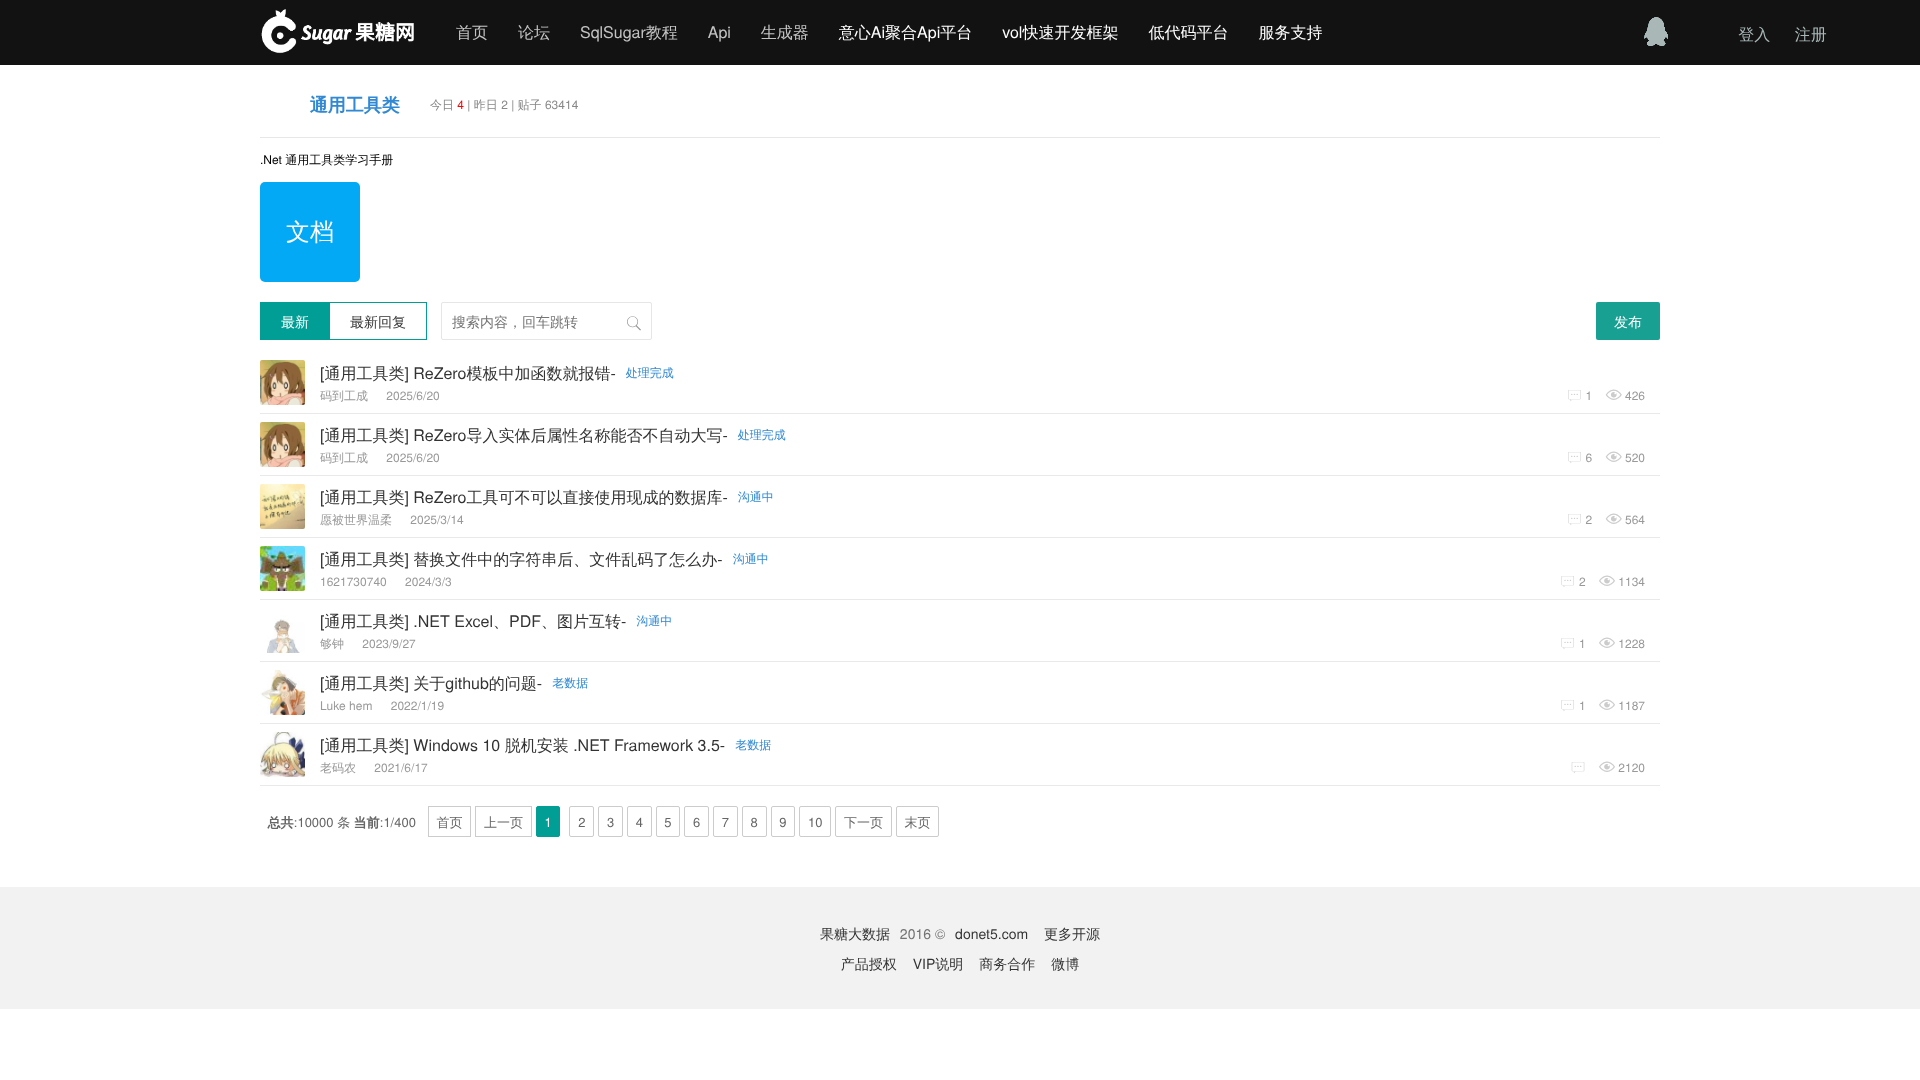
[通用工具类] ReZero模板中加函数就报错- (497, 372)
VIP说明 (938, 963)
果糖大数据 (855, 933)
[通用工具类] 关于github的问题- (454, 682)
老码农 (339, 767)
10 (815, 821)
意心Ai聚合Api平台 (905, 31)
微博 (1065, 963)
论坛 (534, 31)
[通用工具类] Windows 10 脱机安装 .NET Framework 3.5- (545, 744)
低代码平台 (1188, 31)
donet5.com (991, 933)
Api (719, 31)
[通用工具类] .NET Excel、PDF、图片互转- (496, 620)
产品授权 (869, 963)
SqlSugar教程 (629, 31)
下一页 (863, 821)
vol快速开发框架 (1060, 31)
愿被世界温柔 (357, 519)
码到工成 (345, 395)
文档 (310, 230)
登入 (1754, 33)
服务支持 (1290, 31)
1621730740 (355, 581)
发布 (1628, 321)
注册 (1811, 33)
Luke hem (348, 705)
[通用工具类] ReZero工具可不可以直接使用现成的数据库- (547, 496)
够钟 (333, 643)
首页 (472, 31)
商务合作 (1007, 963)
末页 (918, 821)
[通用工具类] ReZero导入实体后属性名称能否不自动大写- (553, 434)
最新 (295, 321)
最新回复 (378, 321)
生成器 (785, 31)
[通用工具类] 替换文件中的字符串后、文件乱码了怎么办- (544, 558)
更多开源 (1072, 933)
